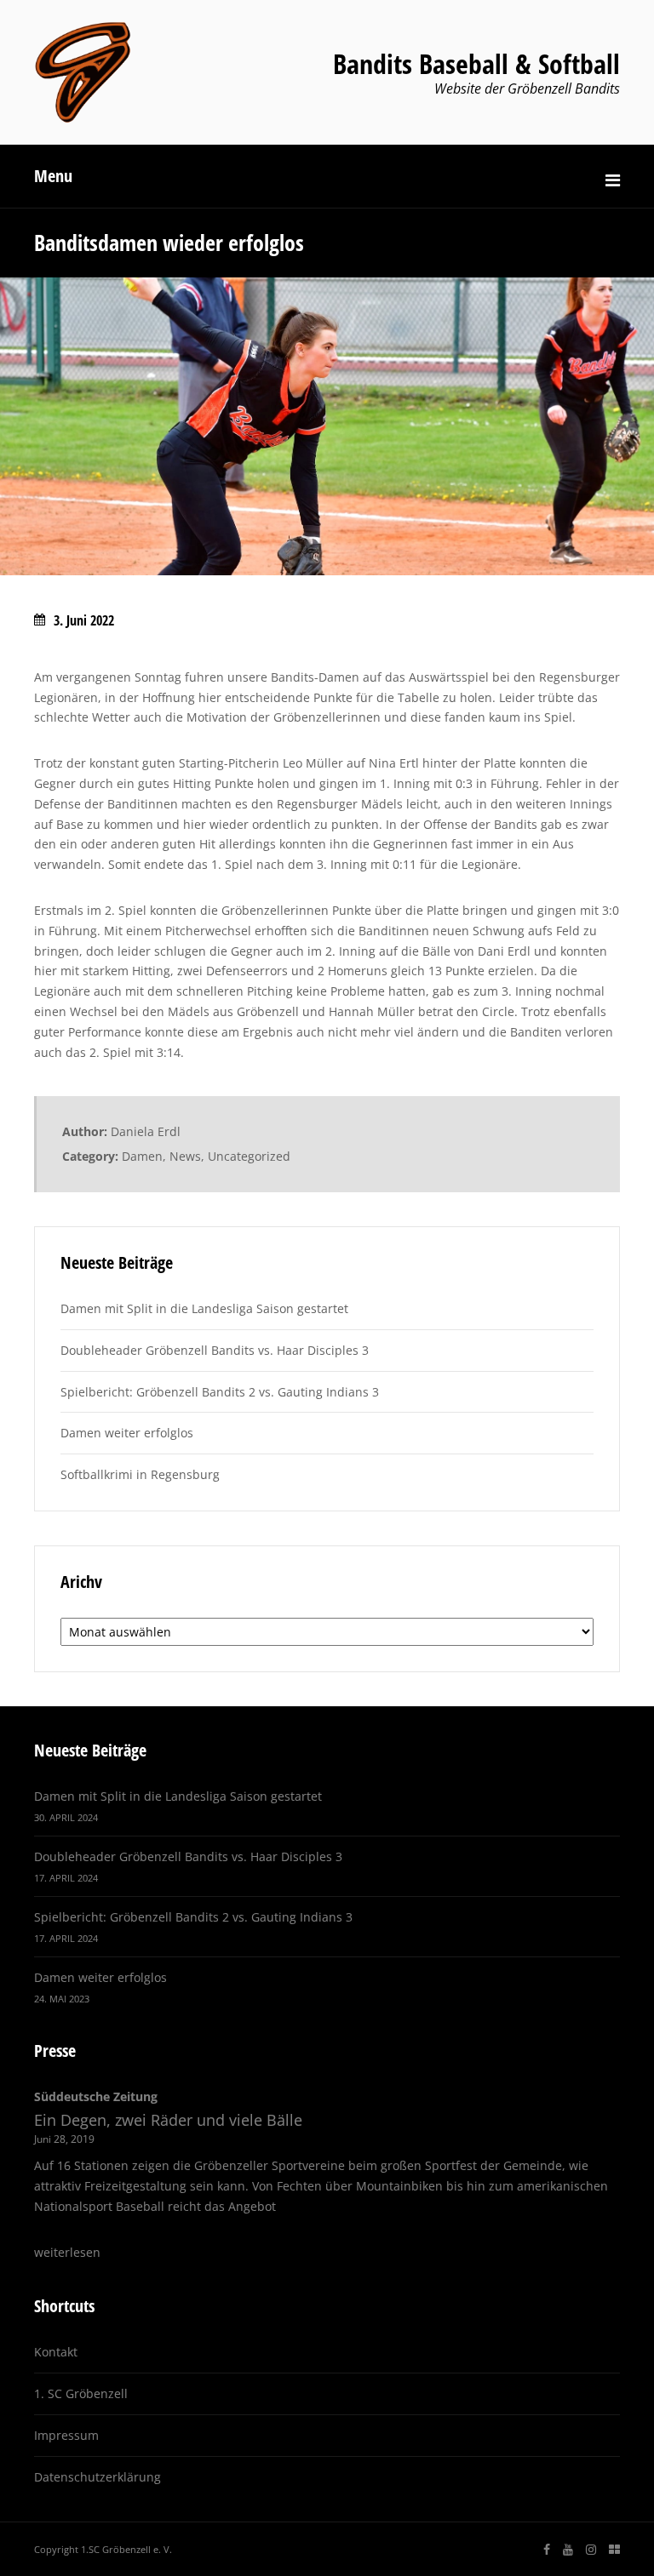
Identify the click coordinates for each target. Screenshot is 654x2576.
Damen (142, 1156)
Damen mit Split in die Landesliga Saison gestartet (204, 1308)
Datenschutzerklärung (98, 2477)
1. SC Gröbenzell (81, 2393)
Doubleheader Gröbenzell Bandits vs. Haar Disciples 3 (215, 1350)
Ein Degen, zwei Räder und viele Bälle (168, 2120)
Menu (53, 176)
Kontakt (56, 2352)
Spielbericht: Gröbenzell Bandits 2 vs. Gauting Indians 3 (220, 1392)
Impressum (66, 2435)
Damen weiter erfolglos (127, 1433)
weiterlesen (67, 2252)
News (185, 1156)
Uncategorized (249, 1156)
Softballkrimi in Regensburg (140, 1474)
